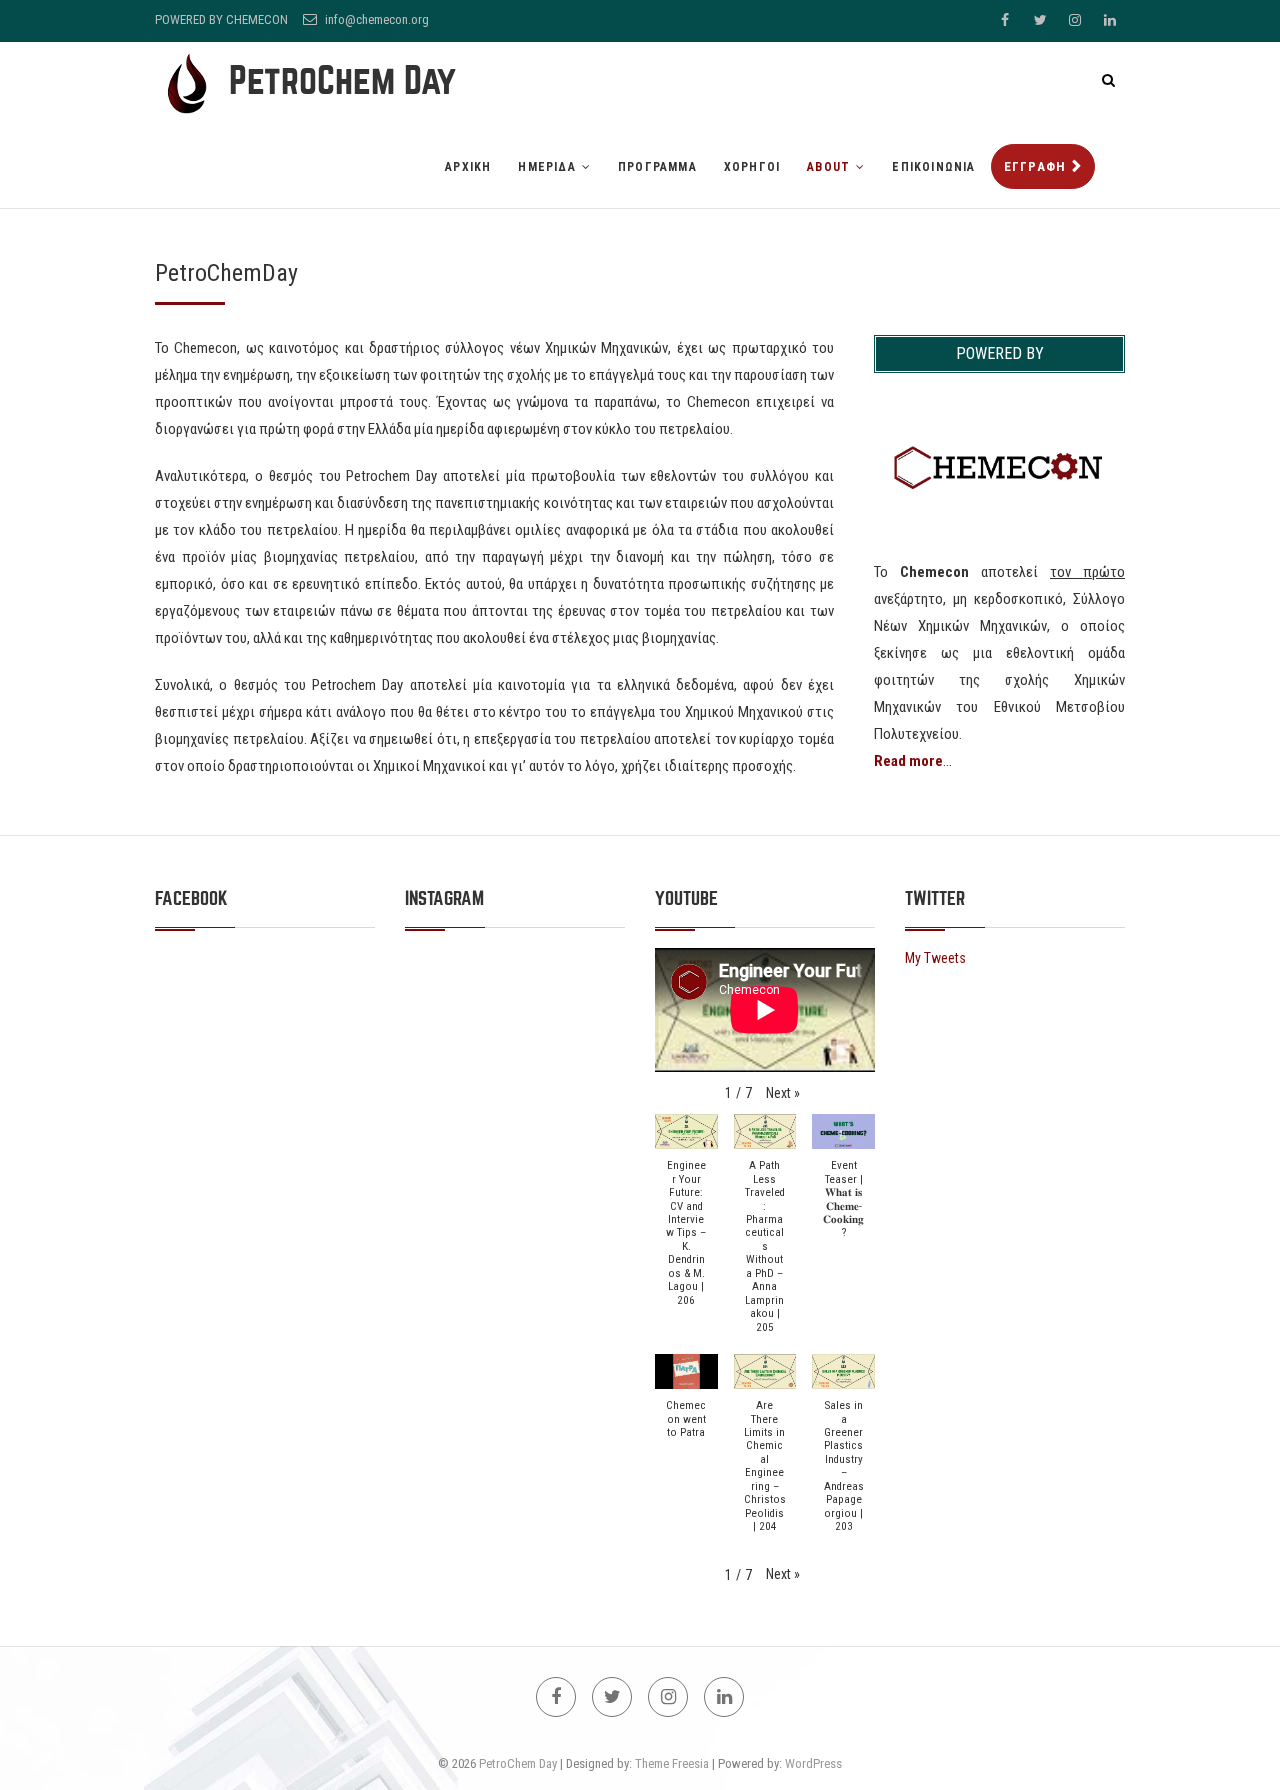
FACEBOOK (191, 898)
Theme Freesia (672, 1763)
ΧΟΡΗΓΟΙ (752, 167)
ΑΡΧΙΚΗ (468, 167)
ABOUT (828, 167)
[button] (783, 1093)
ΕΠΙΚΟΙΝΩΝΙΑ (933, 167)
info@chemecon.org (375, 19)
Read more (908, 761)
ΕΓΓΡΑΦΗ (1035, 166)
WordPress (813, 1763)
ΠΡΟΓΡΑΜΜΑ (657, 167)
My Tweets (935, 958)
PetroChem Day (342, 81)
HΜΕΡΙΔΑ (546, 167)
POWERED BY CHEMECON (221, 19)
